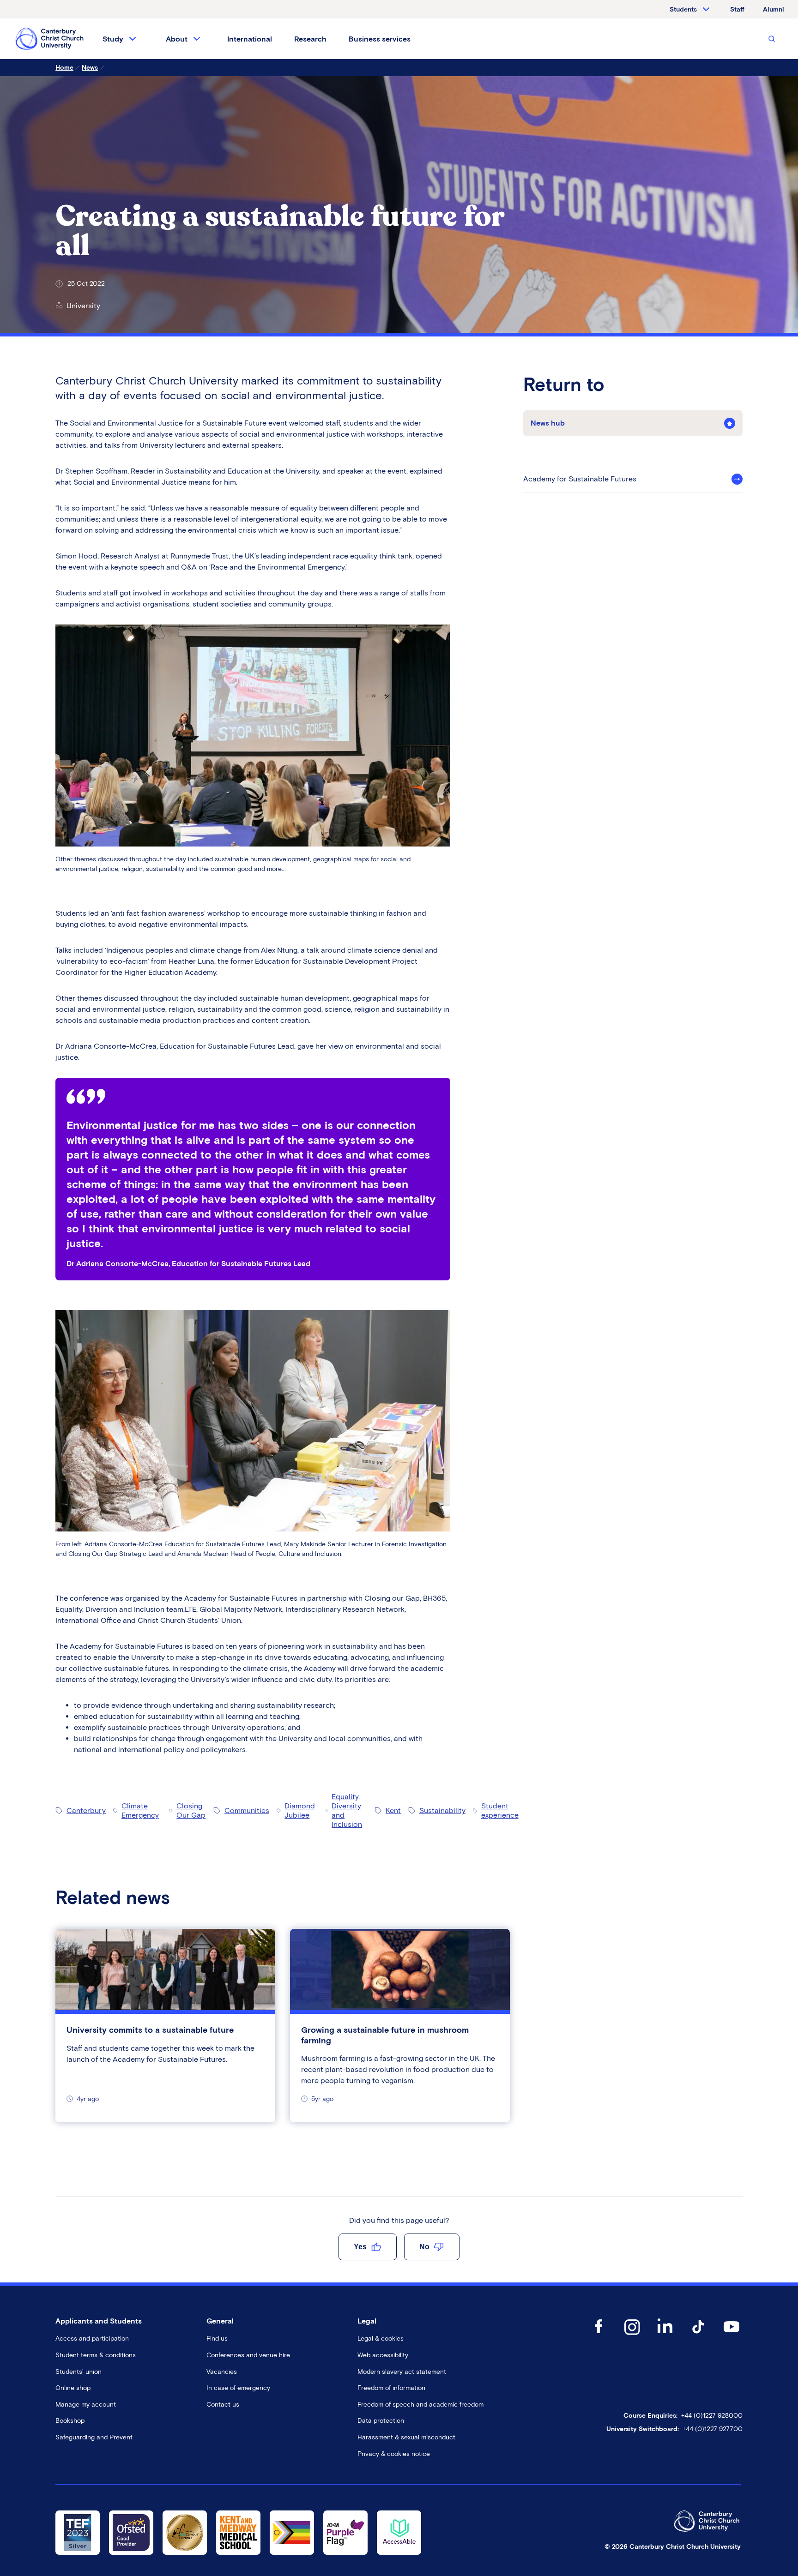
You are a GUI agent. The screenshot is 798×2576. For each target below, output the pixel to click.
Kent (393, 1810)
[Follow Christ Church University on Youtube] (731, 2336)
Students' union (79, 2372)
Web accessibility (383, 2355)
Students (683, 9)
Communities (247, 1810)
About (177, 39)
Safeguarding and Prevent (94, 2437)
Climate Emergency (140, 1810)
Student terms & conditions (96, 2355)
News (90, 68)
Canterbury (86, 1810)
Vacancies (222, 2372)
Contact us (223, 2405)
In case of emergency (238, 2388)
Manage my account (86, 2405)
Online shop (73, 2388)
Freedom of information (391, 2388)
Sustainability (442, 1810)
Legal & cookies (381, 2339)
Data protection (381, 2421)
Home (64, 68)
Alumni (774, 9)
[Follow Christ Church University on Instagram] (632, 2336)
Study (113, 39)
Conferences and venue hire (248, 2355)
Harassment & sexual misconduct (406, 2437)
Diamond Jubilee (300, 1810)
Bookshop (70, 2421)
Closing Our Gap (191, 1810)
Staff (737, 9)
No (424, 2247)
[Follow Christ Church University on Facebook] (598, 2336)
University (83, 306)
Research (310, 39)
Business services (380, 39)
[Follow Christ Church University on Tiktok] (698, 2336)
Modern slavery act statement (402, 2372)
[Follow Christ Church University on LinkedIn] (665, 2336)
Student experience (500, 1810)
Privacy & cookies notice (394, 2454)
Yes (360, 2247)
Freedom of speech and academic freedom (420, 2405)
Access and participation (92, 2339)
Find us (217, 2339)
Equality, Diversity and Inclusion (347, 1810)
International (250, 39)
